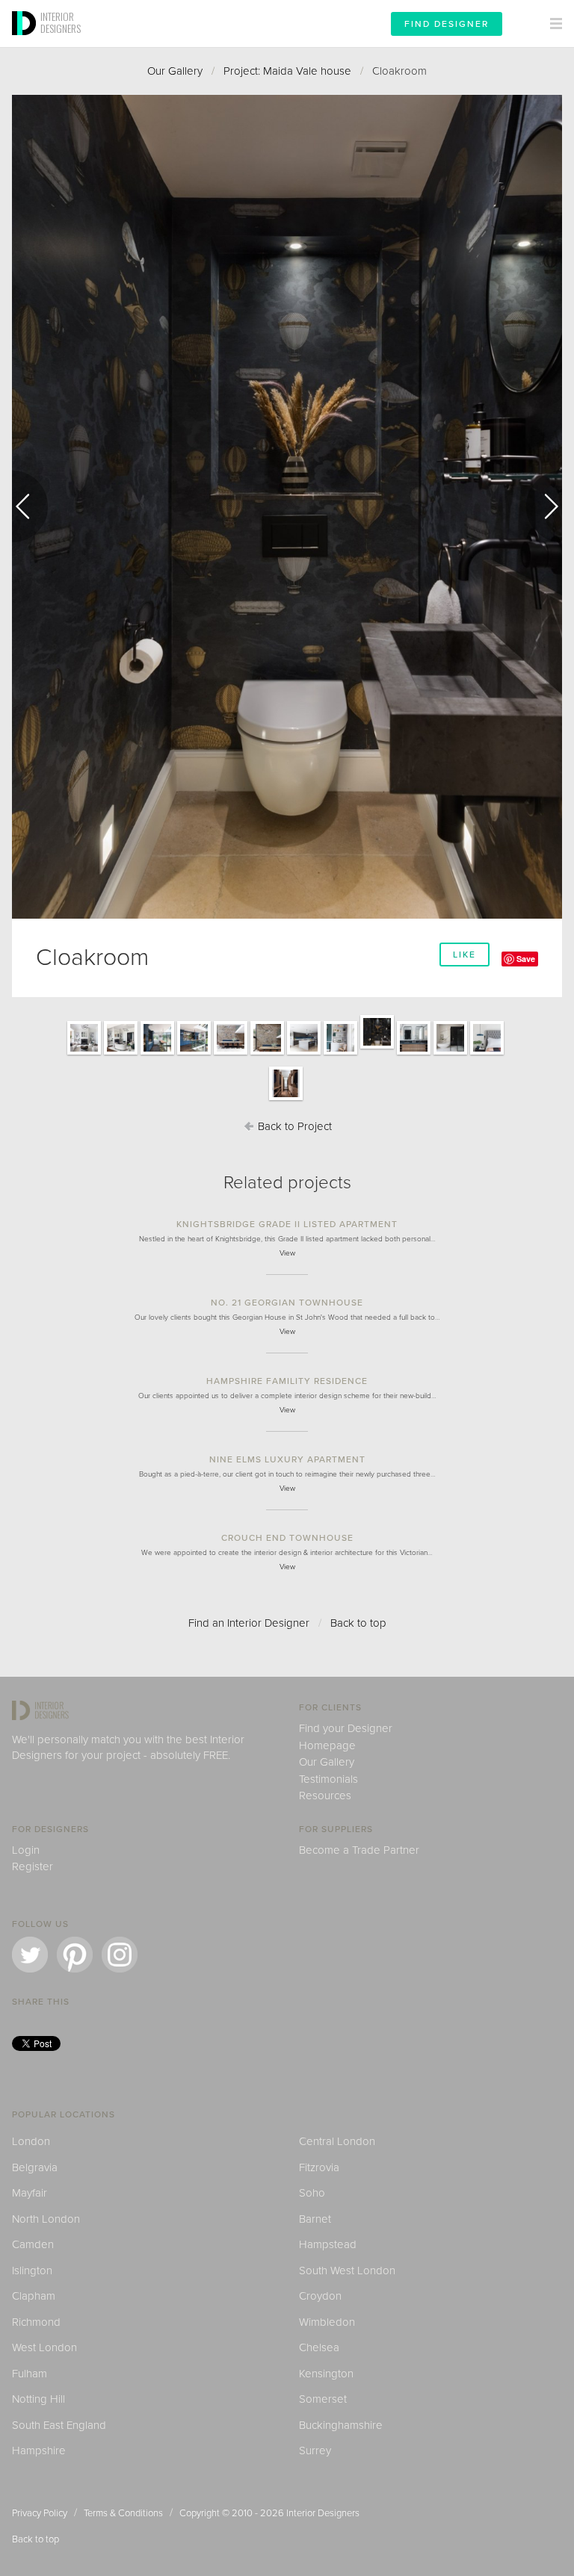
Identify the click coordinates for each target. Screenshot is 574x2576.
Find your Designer (346, 1728)
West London (44, 2347)
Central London (337, 2141)
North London (46, 2219)
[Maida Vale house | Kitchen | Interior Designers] (304, 1054)
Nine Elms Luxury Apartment (287, 1459)
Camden (33, 2244)
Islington (32, 2271)
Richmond (36, 2322)
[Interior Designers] (26, 43)
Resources (325, 1796)
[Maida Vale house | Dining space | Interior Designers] (231, 1054)
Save (526, 959)
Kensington (326, 2374)
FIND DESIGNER (447, 24)
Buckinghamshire (341, 2425)
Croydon (320, 2296)
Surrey (315, 2451)
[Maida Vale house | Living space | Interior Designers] (84, 1054)
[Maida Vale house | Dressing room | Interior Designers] (286, 1099)
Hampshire (39, 2451)
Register (33, 1866)
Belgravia (35, 2167)
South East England (59, 2425)
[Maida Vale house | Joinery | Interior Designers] (340, 1054)
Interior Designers (323, 2513)
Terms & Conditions (123, 2513)
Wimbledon (327, 2322)
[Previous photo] (30, 506)
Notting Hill (38, 2399)
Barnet (315, 2219)
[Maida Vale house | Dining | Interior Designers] (267, 1054)
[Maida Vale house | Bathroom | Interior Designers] (414, 1054)
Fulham (30, 2374)
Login (26, 1850)
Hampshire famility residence (287, 1381)
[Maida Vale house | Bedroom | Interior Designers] (487, 1054)
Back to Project (293, 1126)
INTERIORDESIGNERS (61, 22)
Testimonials (328, 1779)
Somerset (323, 2399)
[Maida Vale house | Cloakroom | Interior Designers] (377, 1048)
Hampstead (328, 2244)
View (287, 1253)
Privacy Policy (40, 2513)
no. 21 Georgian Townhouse (287, 1303)
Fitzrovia (319, 2167)
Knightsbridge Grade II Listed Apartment (287, 1224)
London (31, 2141)
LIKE (465, 955)
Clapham (34, 2296)
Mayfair (30, 2193)
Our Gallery (175, 71)
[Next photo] (544, 506)
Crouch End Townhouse (287, 1538)
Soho (312, 2193)
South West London (347, 2271)
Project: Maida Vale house (287, 71)
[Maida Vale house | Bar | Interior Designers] (157, 1054)
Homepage (327, 1745)
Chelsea (319, 2347)
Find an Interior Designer (249, 1623)
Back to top (358, 1623)
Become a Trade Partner (359, 1850)
